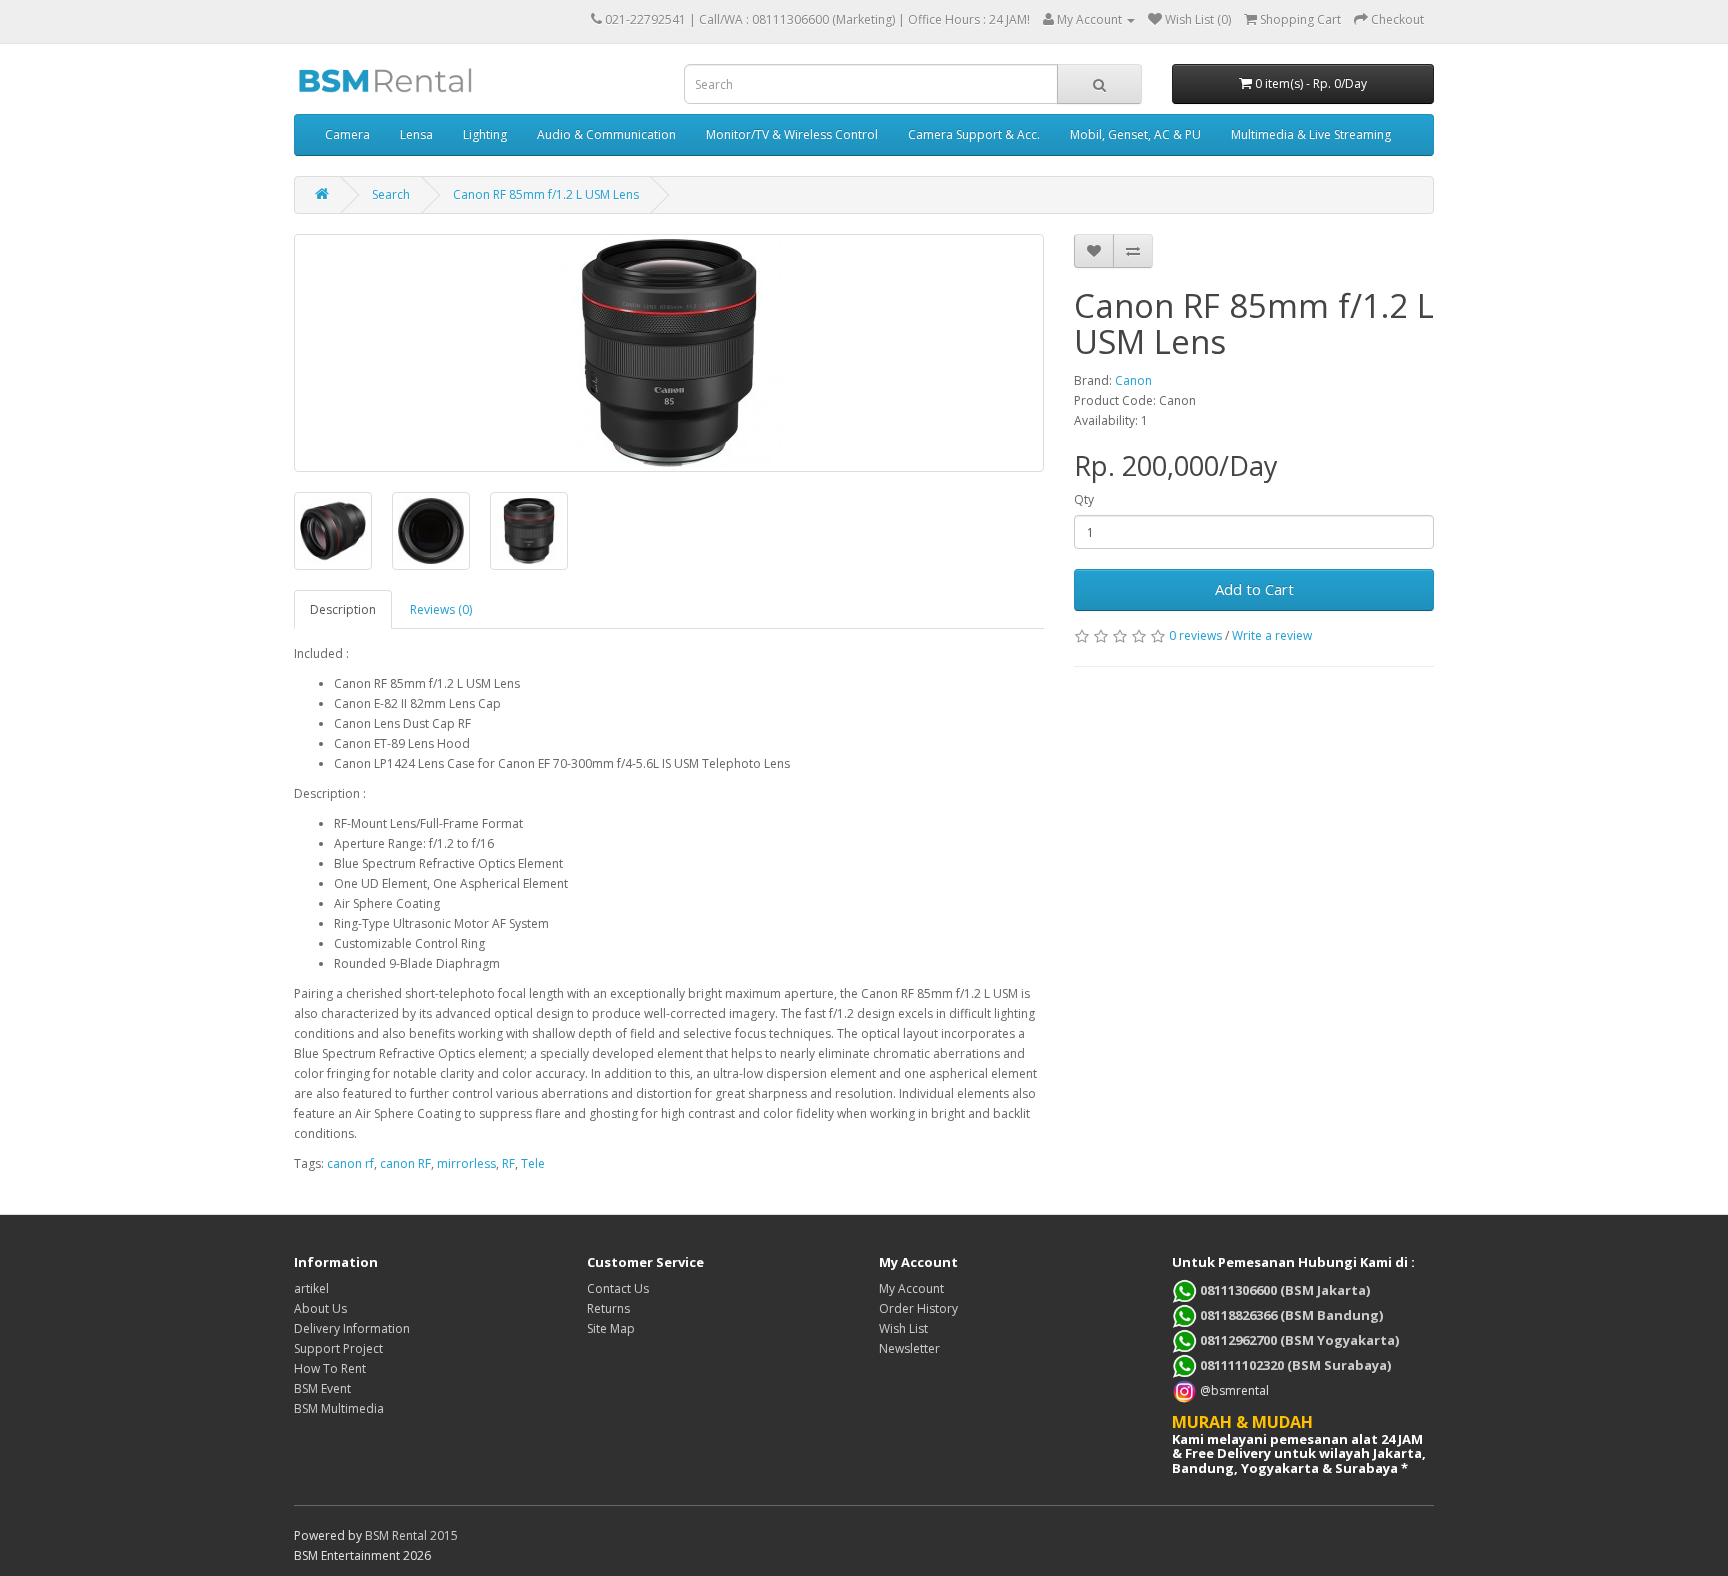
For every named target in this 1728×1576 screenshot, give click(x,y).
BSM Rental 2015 (411, 1535)
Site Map (611, 1328)
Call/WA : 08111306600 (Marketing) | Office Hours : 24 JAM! (864, 19)
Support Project (338, 1348)
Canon (1133, 380)
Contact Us (618, 1288)
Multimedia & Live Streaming (1311, 134)
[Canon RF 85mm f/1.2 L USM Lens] (669, 353)
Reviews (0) (441, 609)
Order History (918, 1308)
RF (508, 1163)
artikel (311, 1288)
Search (391, 194)
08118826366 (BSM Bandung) (1290, 1315)
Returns (608, 1308)
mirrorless (466, 1163)
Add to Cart (1254, 589)
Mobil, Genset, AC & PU (1135, 134)
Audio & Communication (606, 134)
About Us (320, 1308)
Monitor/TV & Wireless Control (792, 134)
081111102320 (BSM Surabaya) (1294, 1365)
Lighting (485, 134)
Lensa (416, 134)
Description (343, 609)
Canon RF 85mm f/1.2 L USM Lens (546, 194)
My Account (911, 1288)
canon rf (350, 1163)
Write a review (1272, 635)
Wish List (903, 1328)
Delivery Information (352, 1328)
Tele (533, 1163)
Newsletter (909, 1348)
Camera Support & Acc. (974, 134)
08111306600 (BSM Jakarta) (1283, 1290)
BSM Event (322, 1388)
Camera (347, 134)
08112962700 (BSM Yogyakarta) (1298, 1340)
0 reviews (1195, 635)
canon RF (405, 1163)
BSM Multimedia (339, 1408)
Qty (1084, 499)
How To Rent (330, 1368)
